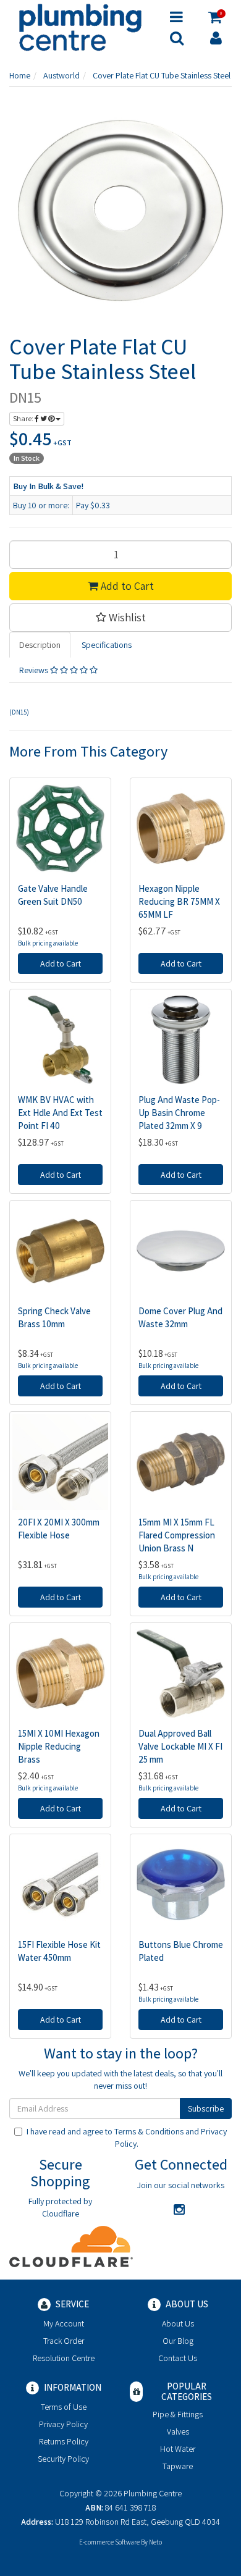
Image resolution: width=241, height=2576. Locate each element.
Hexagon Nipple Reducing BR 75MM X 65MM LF (179, 901)
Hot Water (178, 2449)
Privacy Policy (63, 2424)
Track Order (64, 2341)
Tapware (178, 2466)
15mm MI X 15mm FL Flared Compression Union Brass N (177, 1535)
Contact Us (178, 2358)
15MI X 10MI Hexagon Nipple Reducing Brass (59, 1746)
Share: (24, 418)
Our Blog (178, 2341)
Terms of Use (64, 2407)
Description (40, 645)
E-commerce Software (109, 2542)
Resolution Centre (64, 2358)
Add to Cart (126, 586)
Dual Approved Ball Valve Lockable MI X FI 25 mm (180, 1746)
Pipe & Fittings (178, 2414)
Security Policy (63, 2459)
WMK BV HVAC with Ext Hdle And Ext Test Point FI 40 (60, 1113)
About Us (178, 2323)
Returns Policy (64, 2441)
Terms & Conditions (149, 2131)
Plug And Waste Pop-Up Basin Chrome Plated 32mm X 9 (179, 1113)
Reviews (35, 670)
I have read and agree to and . (127, 2138)
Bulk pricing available (48, 943)
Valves (178, 2431)
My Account (64, 2323)
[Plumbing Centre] (80, 27)
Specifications (107, 645)
